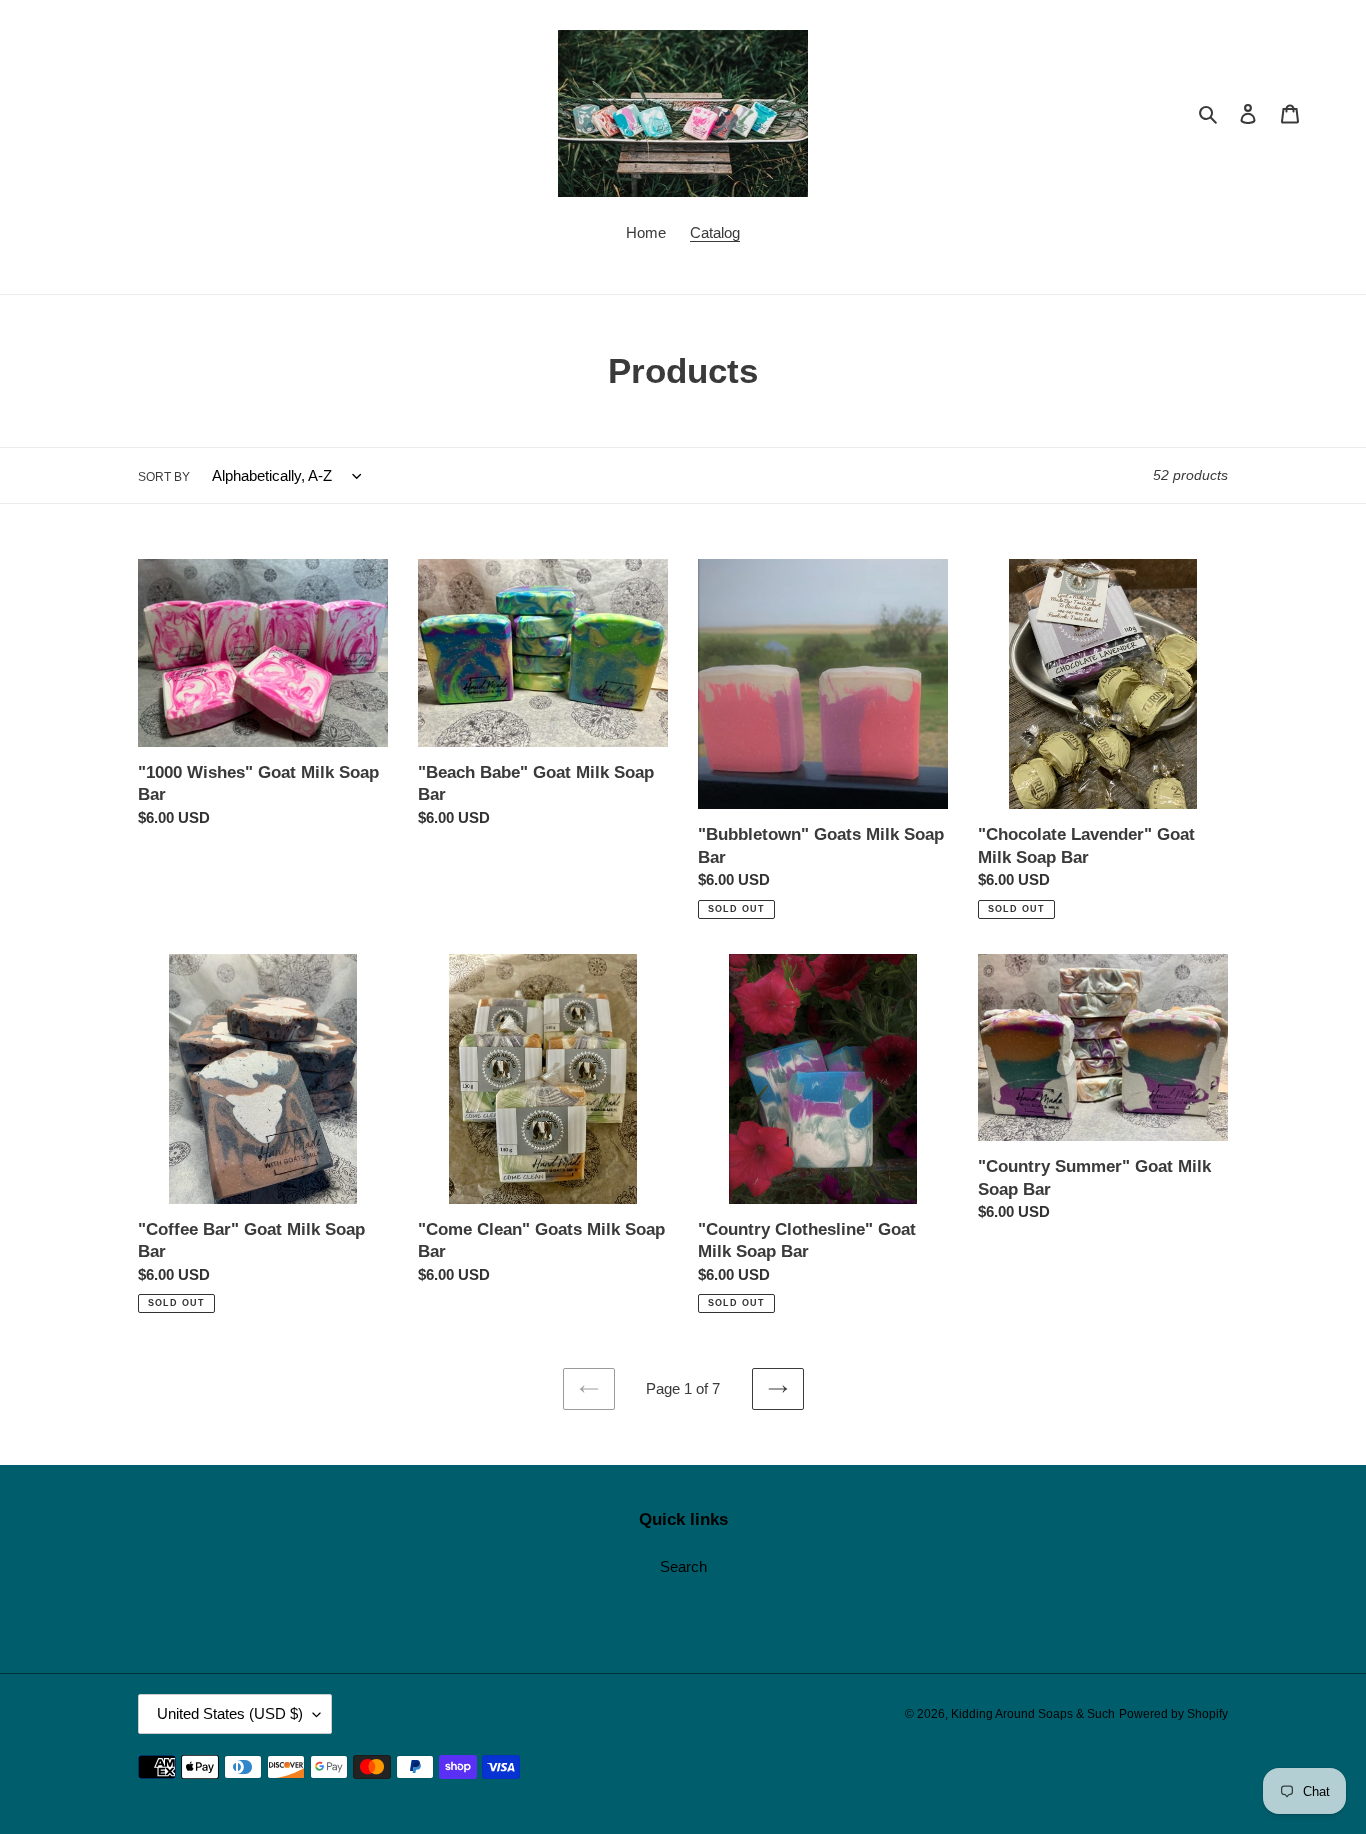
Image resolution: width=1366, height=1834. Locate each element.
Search (683, 1566)
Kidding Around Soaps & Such (1033, 1714)
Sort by (164, 477)
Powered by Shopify (1173, 1714)
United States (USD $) (230, 1713)
